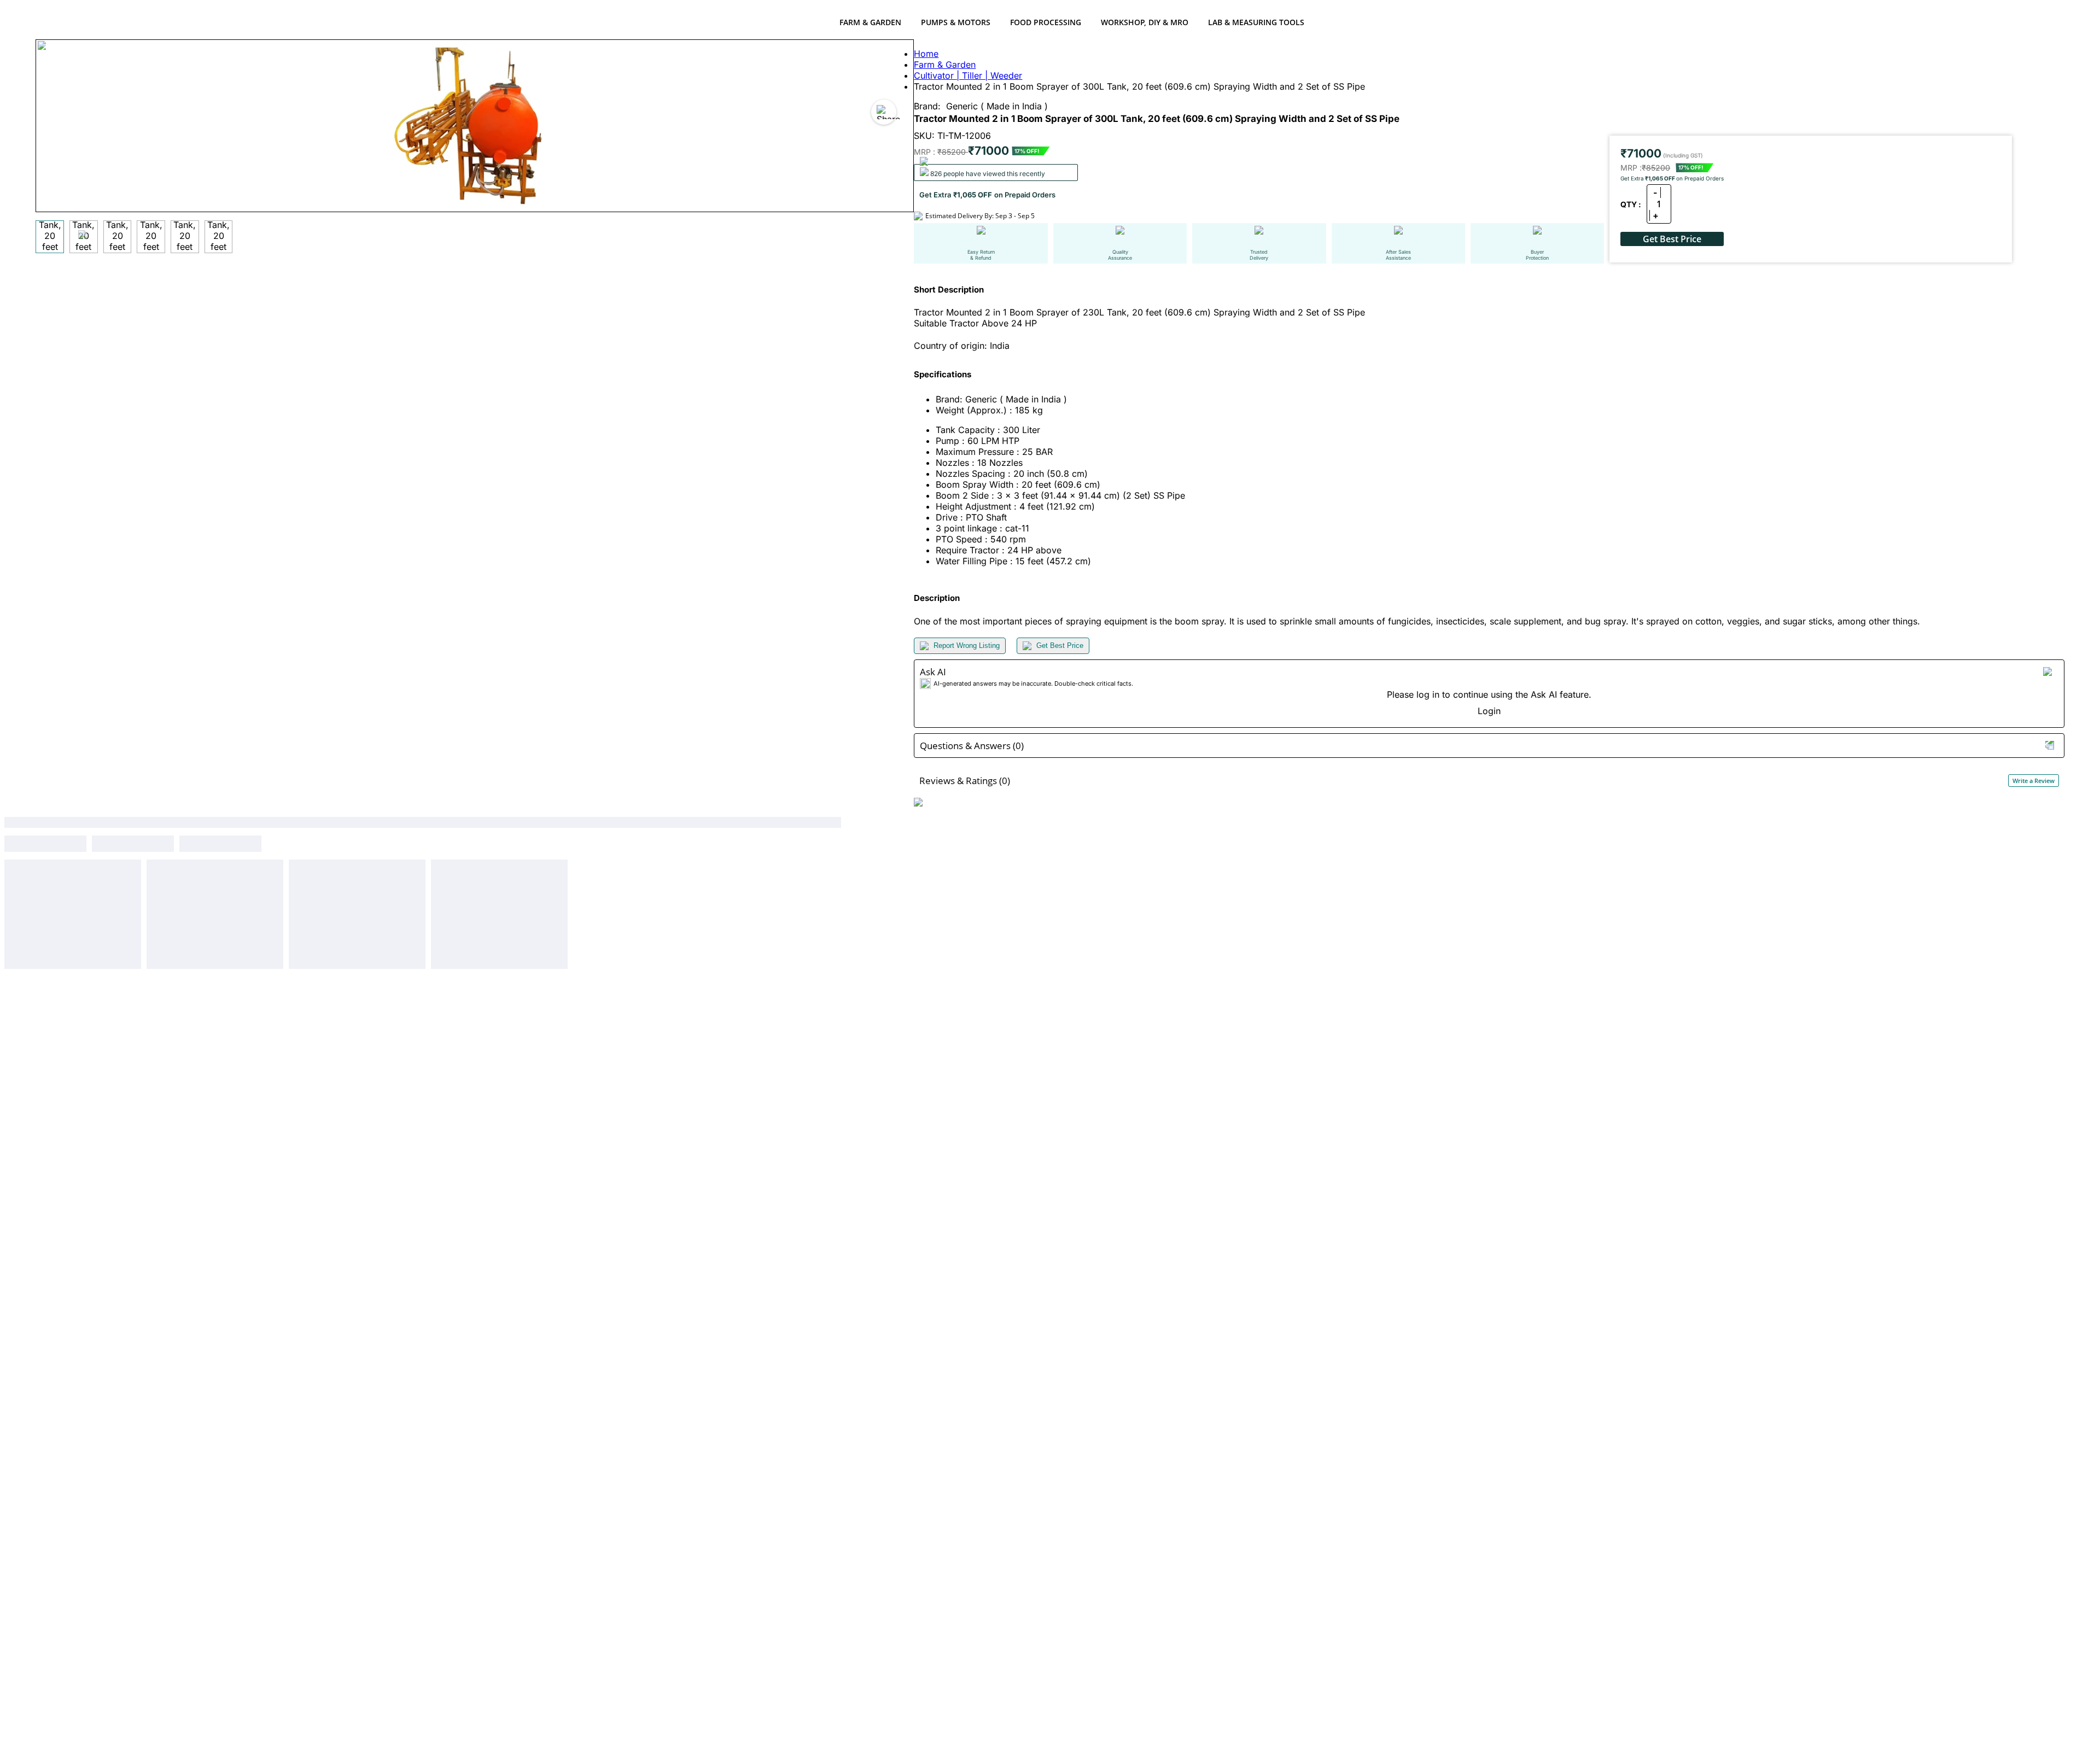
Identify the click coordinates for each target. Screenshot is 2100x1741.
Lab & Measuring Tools (1256, 22)
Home (926, 54)
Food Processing (1046, 22)
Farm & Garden (870, 22)
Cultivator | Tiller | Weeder (968, 75)
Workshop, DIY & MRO (1145, 22)
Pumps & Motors (956, 22)
